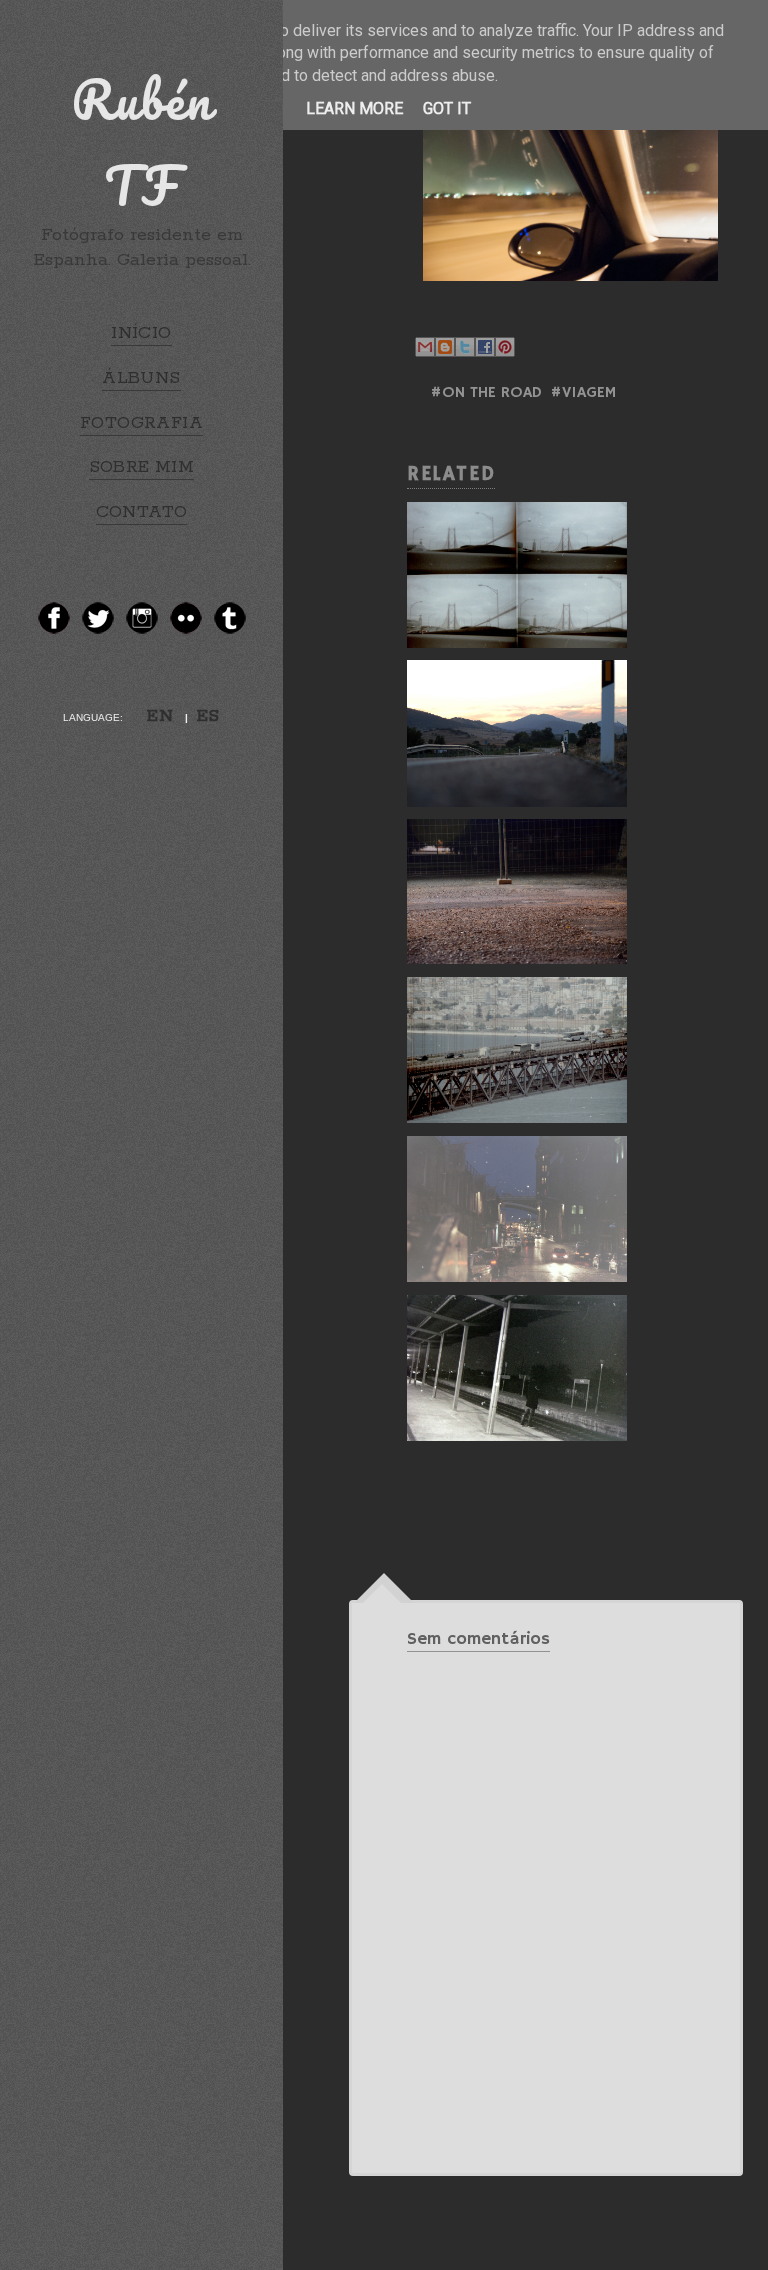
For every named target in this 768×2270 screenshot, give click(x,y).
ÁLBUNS (141, 378)
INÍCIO (141, 333)
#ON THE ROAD (486, 393)
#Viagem (583, 393)
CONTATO (142, 512)
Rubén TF (142, 142)
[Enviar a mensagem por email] (425, 347)
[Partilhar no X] (465, 347)
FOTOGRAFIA (141, 423)
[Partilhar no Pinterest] (505, 347)
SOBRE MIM (142, 467)
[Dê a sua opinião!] (445, 347)
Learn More (354, 108)
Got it (447, 108)
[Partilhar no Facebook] (485, 347)
